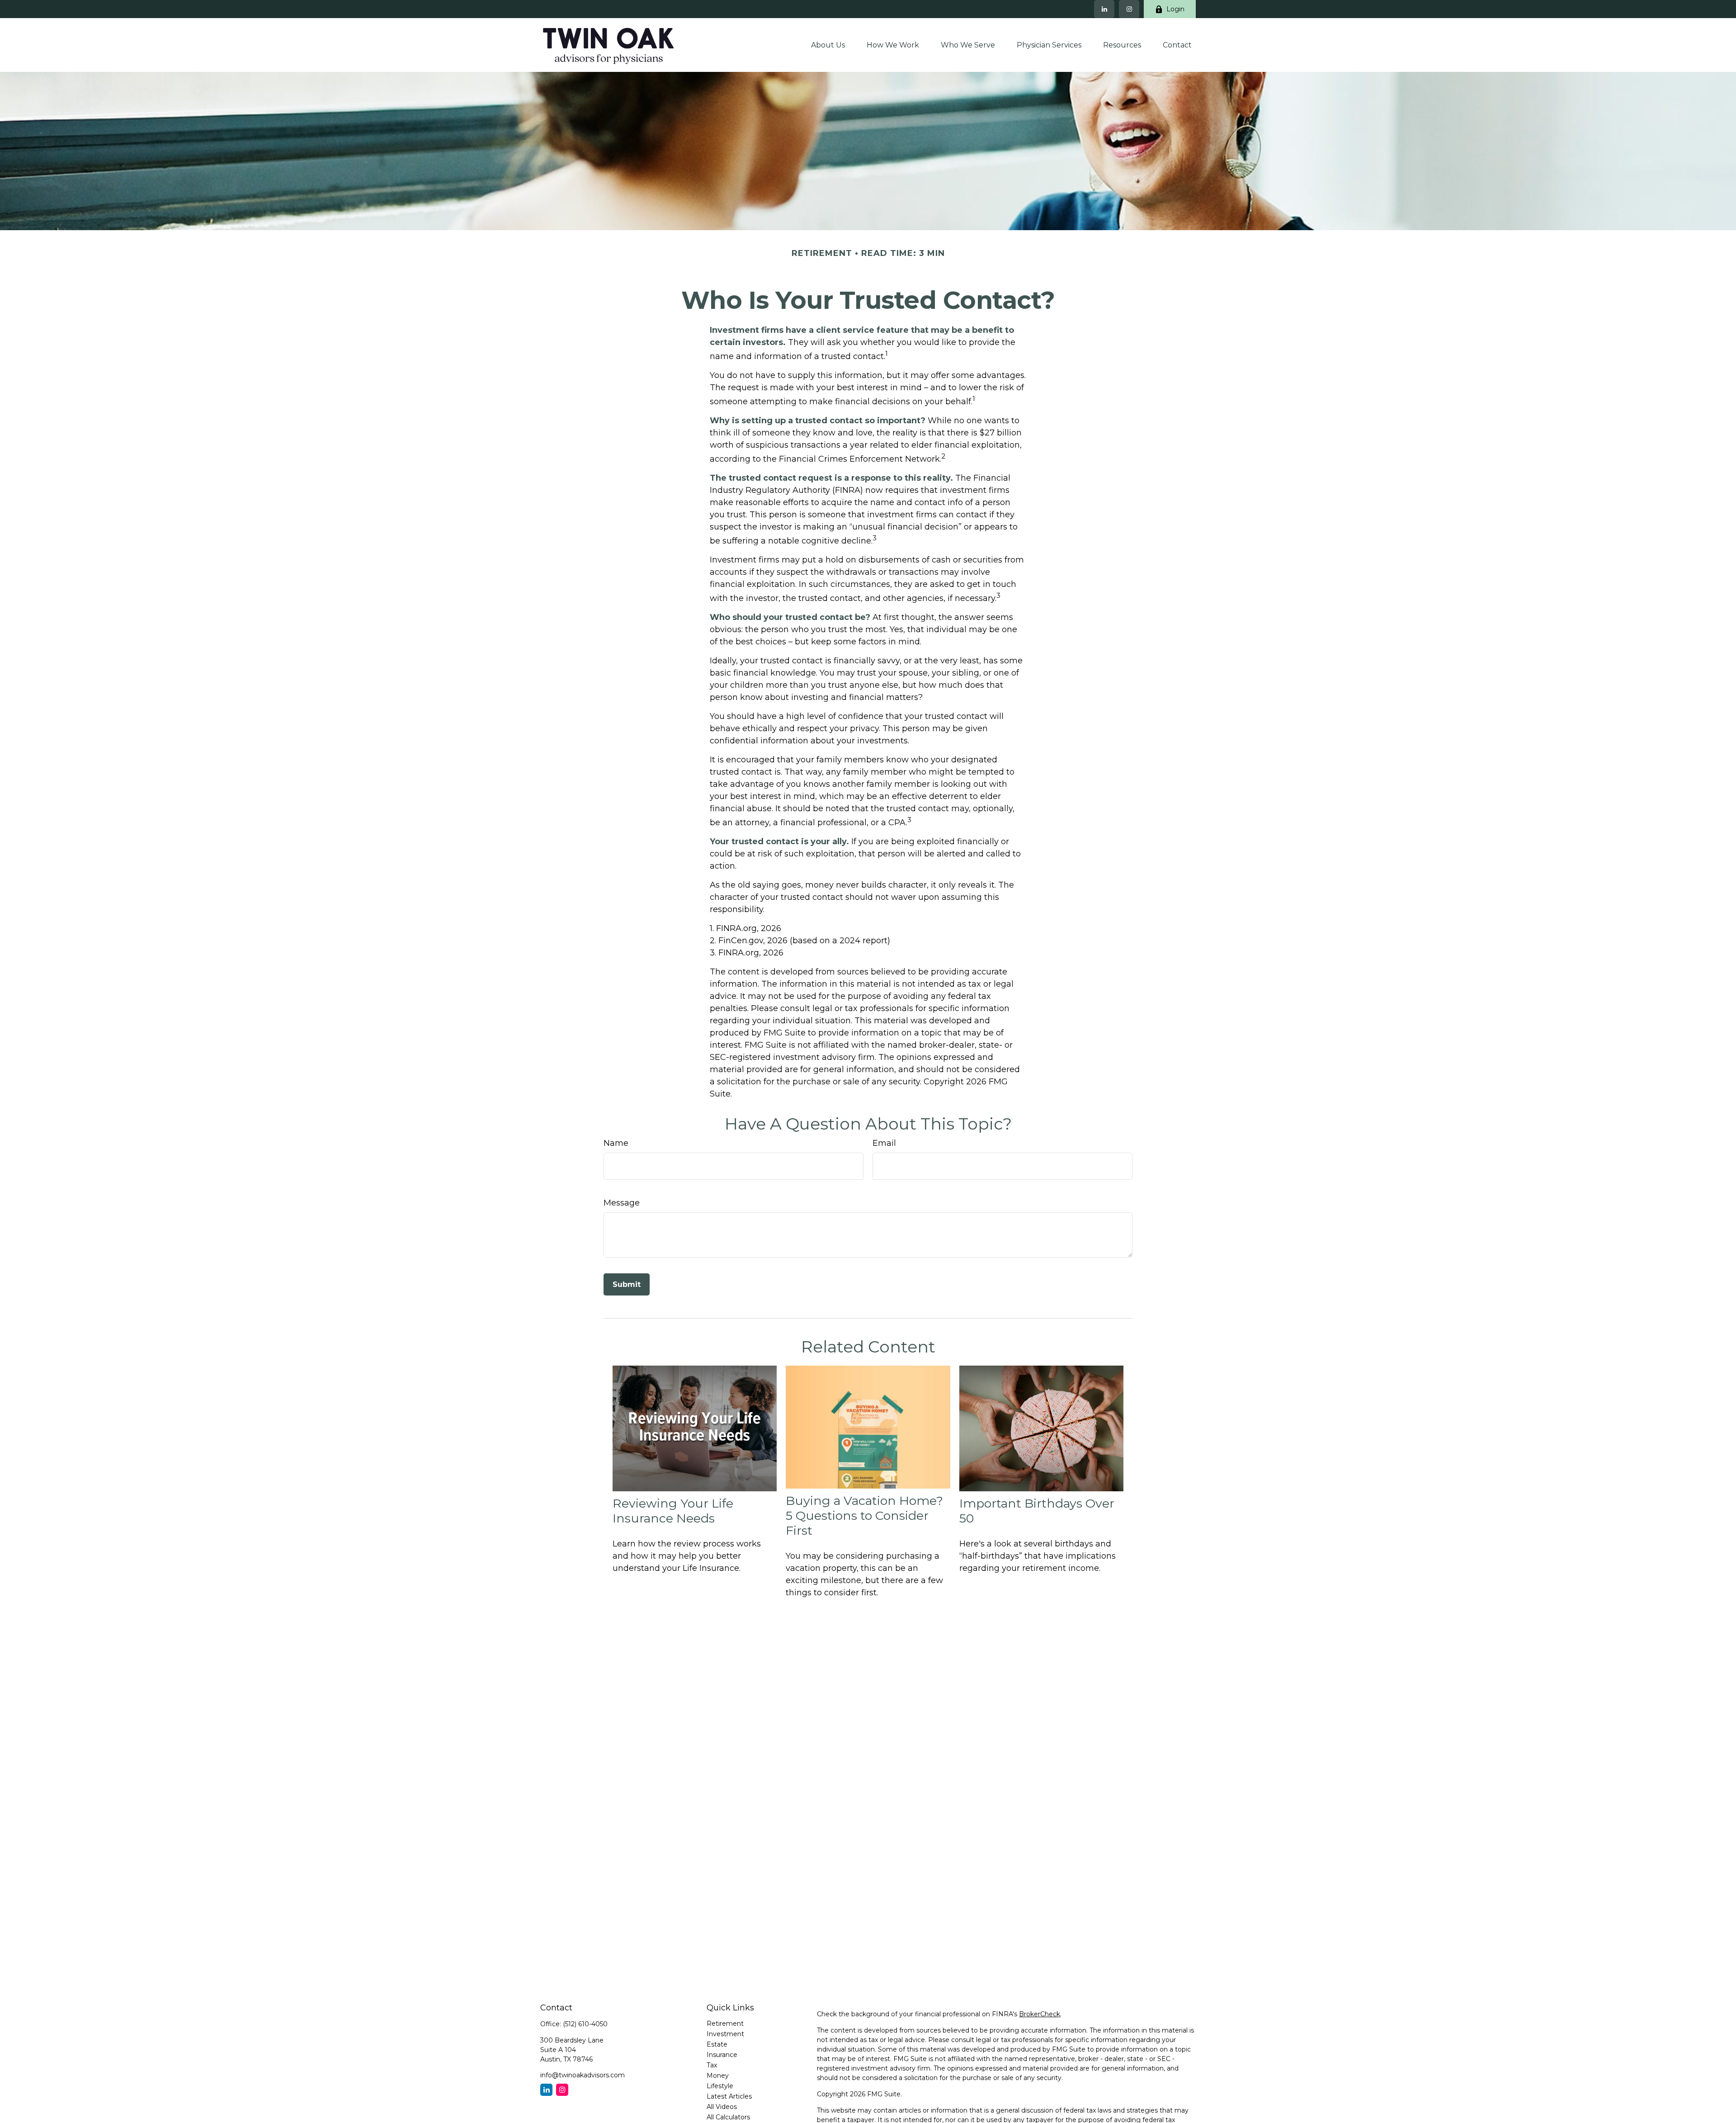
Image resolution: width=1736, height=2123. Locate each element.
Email (884, 1143)
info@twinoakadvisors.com (583, 2075)
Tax (712, 2065)
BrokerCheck (1040, 2014)
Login (1175, 9)
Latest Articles (729, 2096)
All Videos (722, 2107)
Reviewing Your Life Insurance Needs (673, 1511)
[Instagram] (1129, 9)
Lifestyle (720, 2086)
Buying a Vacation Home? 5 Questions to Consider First (864, 1515)
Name (616, 1143)
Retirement (725, 2024)
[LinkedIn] (1104, 9)
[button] (828, 45)
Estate (717, 2044)
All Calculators (728, 2117)
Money (718, 2076)
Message (622, 1203)
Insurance (722, 2055)
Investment (725, 2034)
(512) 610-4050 (585, 2024)
